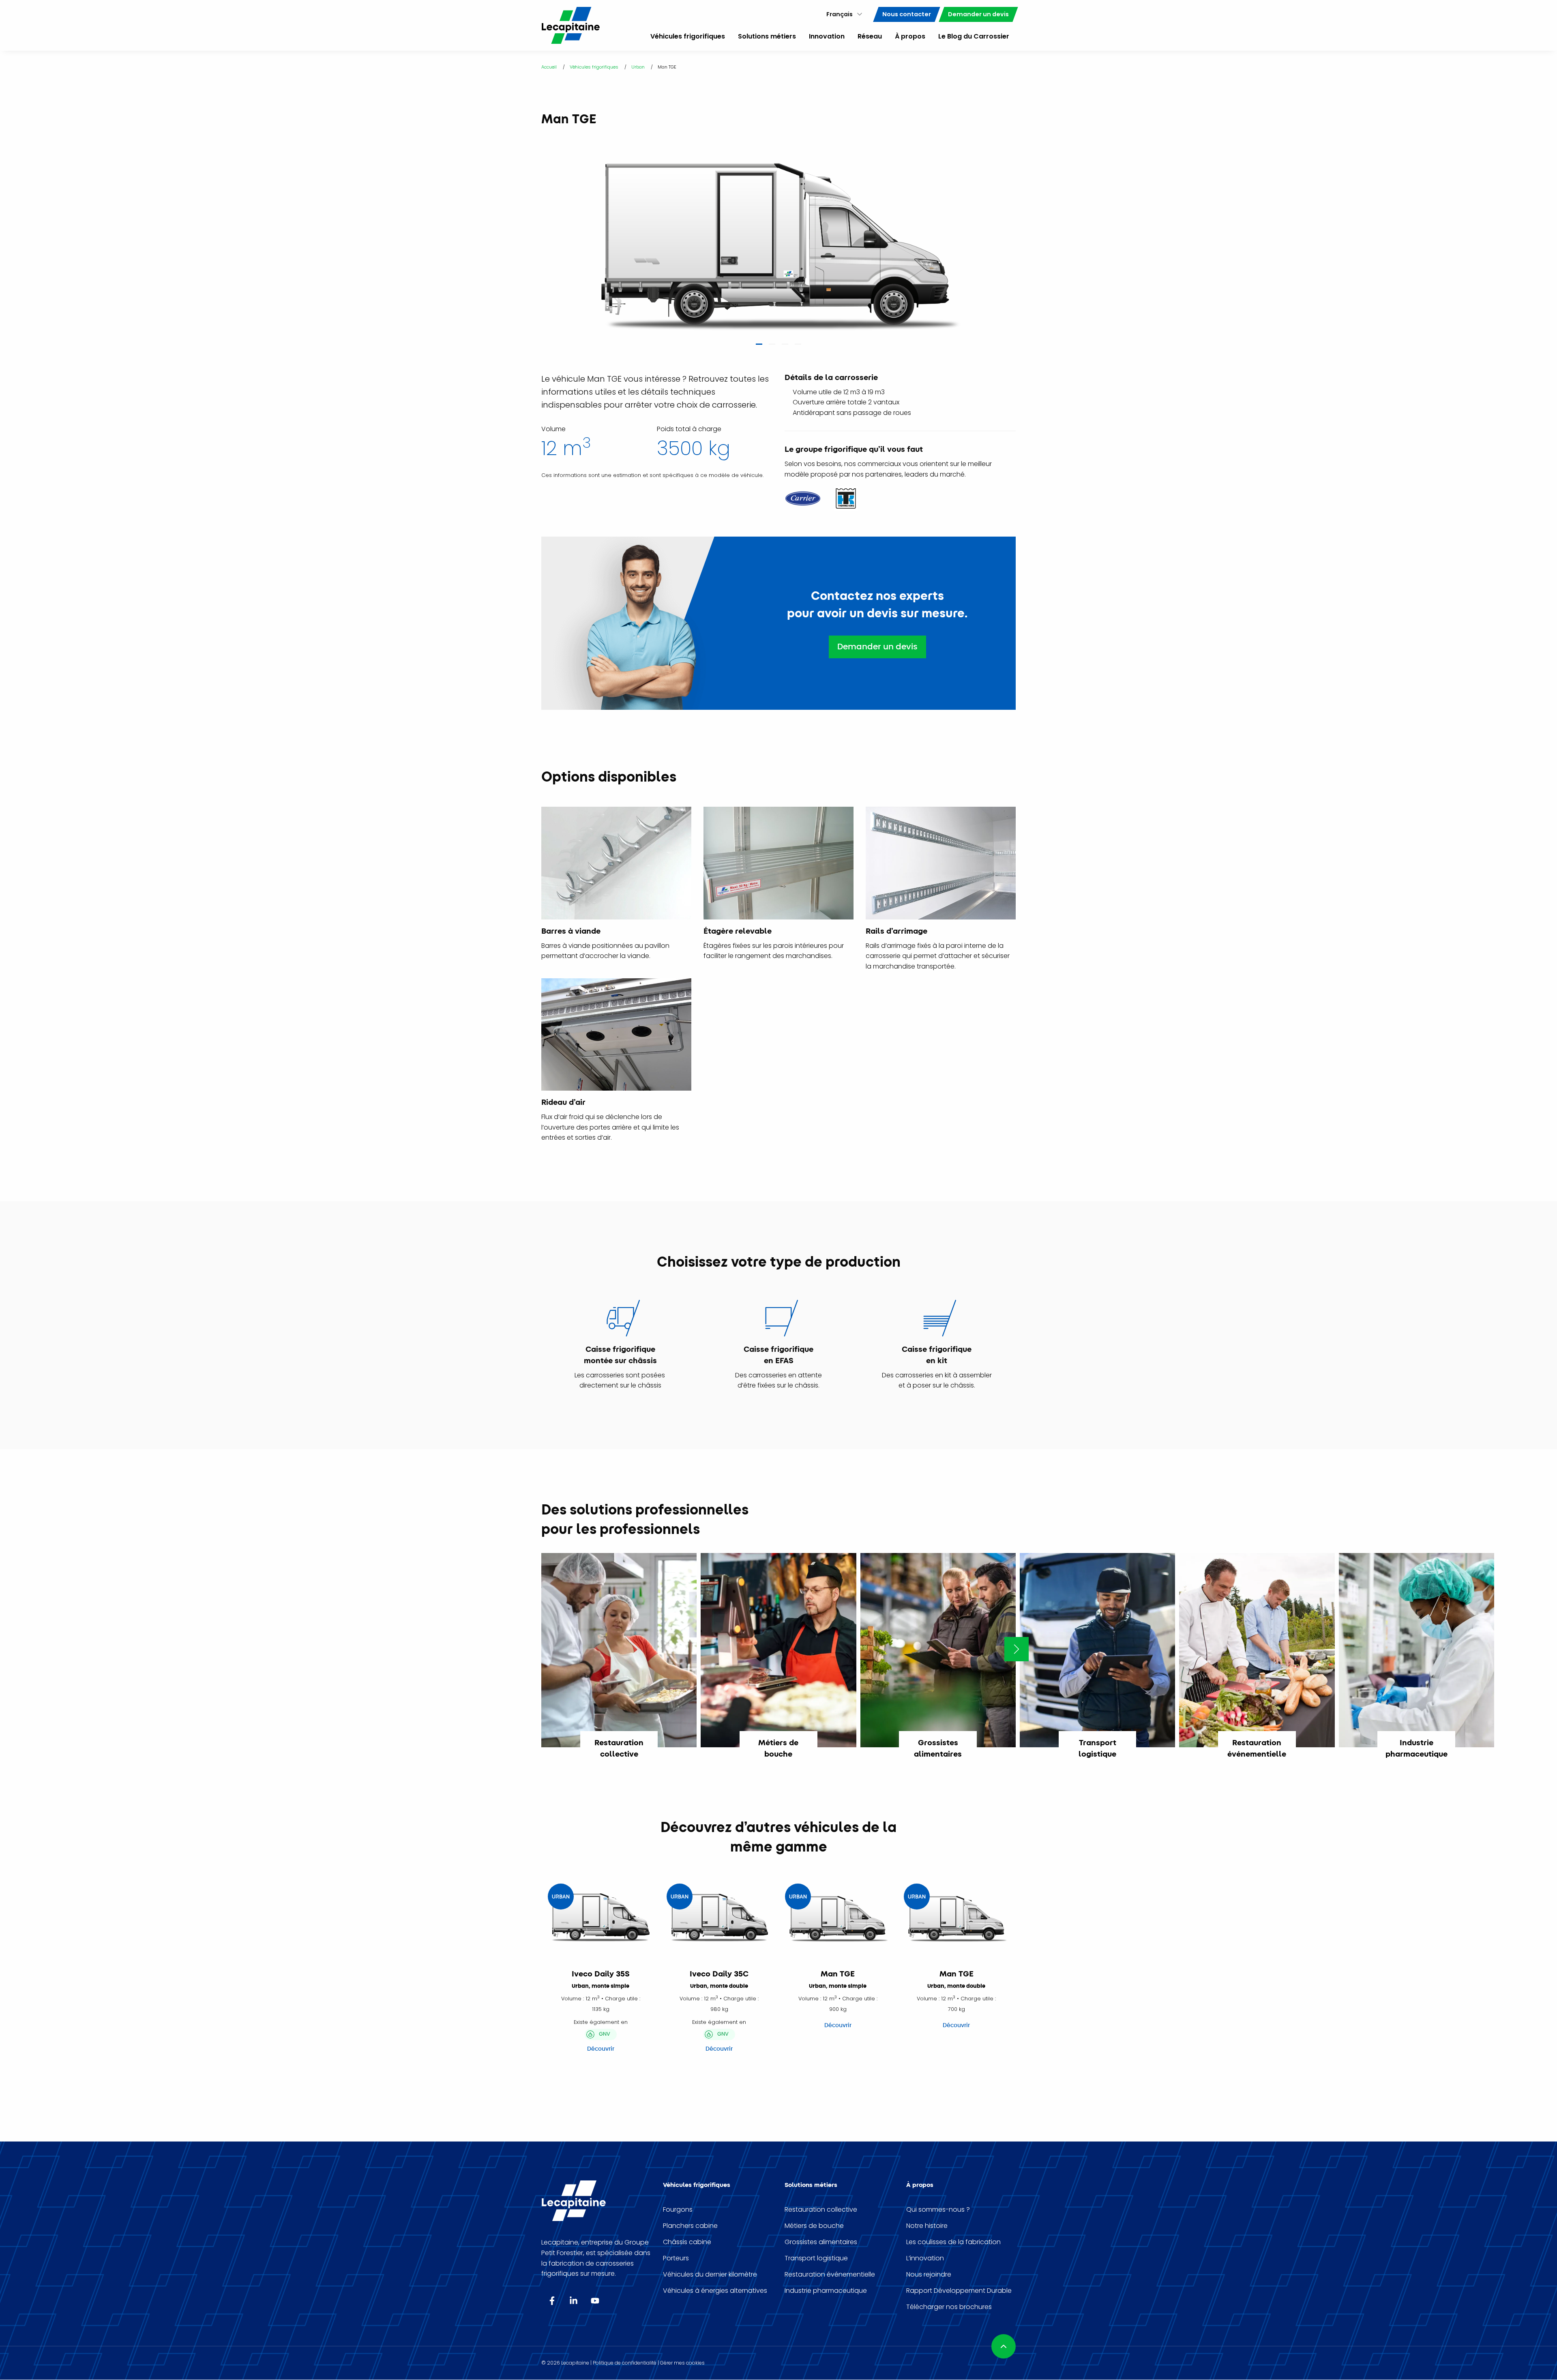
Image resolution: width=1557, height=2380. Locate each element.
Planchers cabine (690, 2226)
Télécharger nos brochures (949, 2307)
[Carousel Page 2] (772, 347)
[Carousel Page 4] (798, 347)
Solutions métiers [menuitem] (767, 36)
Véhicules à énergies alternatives (715, 2291)
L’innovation (925, 2258)
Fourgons (678, 2210)
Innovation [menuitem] (827, 36)
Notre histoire (927, 2226)
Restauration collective (821, 2210)
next (1023, 235)
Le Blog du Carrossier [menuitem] (974, 36)
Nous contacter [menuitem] (907, 14)
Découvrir (601, 2049)
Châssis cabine (687, 2242)
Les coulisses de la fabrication (953, 2242)
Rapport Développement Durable (959, 2291)
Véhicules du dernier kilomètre (710, 2275)
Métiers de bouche (814, 2226)
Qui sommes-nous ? (938, 2210)
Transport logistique (816, 2258)
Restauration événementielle (830, 2275)
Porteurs (676, 2258)
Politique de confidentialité (625, 2363)
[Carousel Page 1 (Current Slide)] (759, 347)
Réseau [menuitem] (870, 36)
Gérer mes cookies (682, 2363)
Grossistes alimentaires (821, 2242)
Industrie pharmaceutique (826, 2291)
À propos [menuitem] (910, 36)
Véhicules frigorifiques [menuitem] (688, 36)
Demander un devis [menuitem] (978, 14)
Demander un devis (877, 647)
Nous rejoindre (929, 2275)
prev (534, 235)
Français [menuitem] (840, 14)
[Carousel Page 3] (785, 347)
